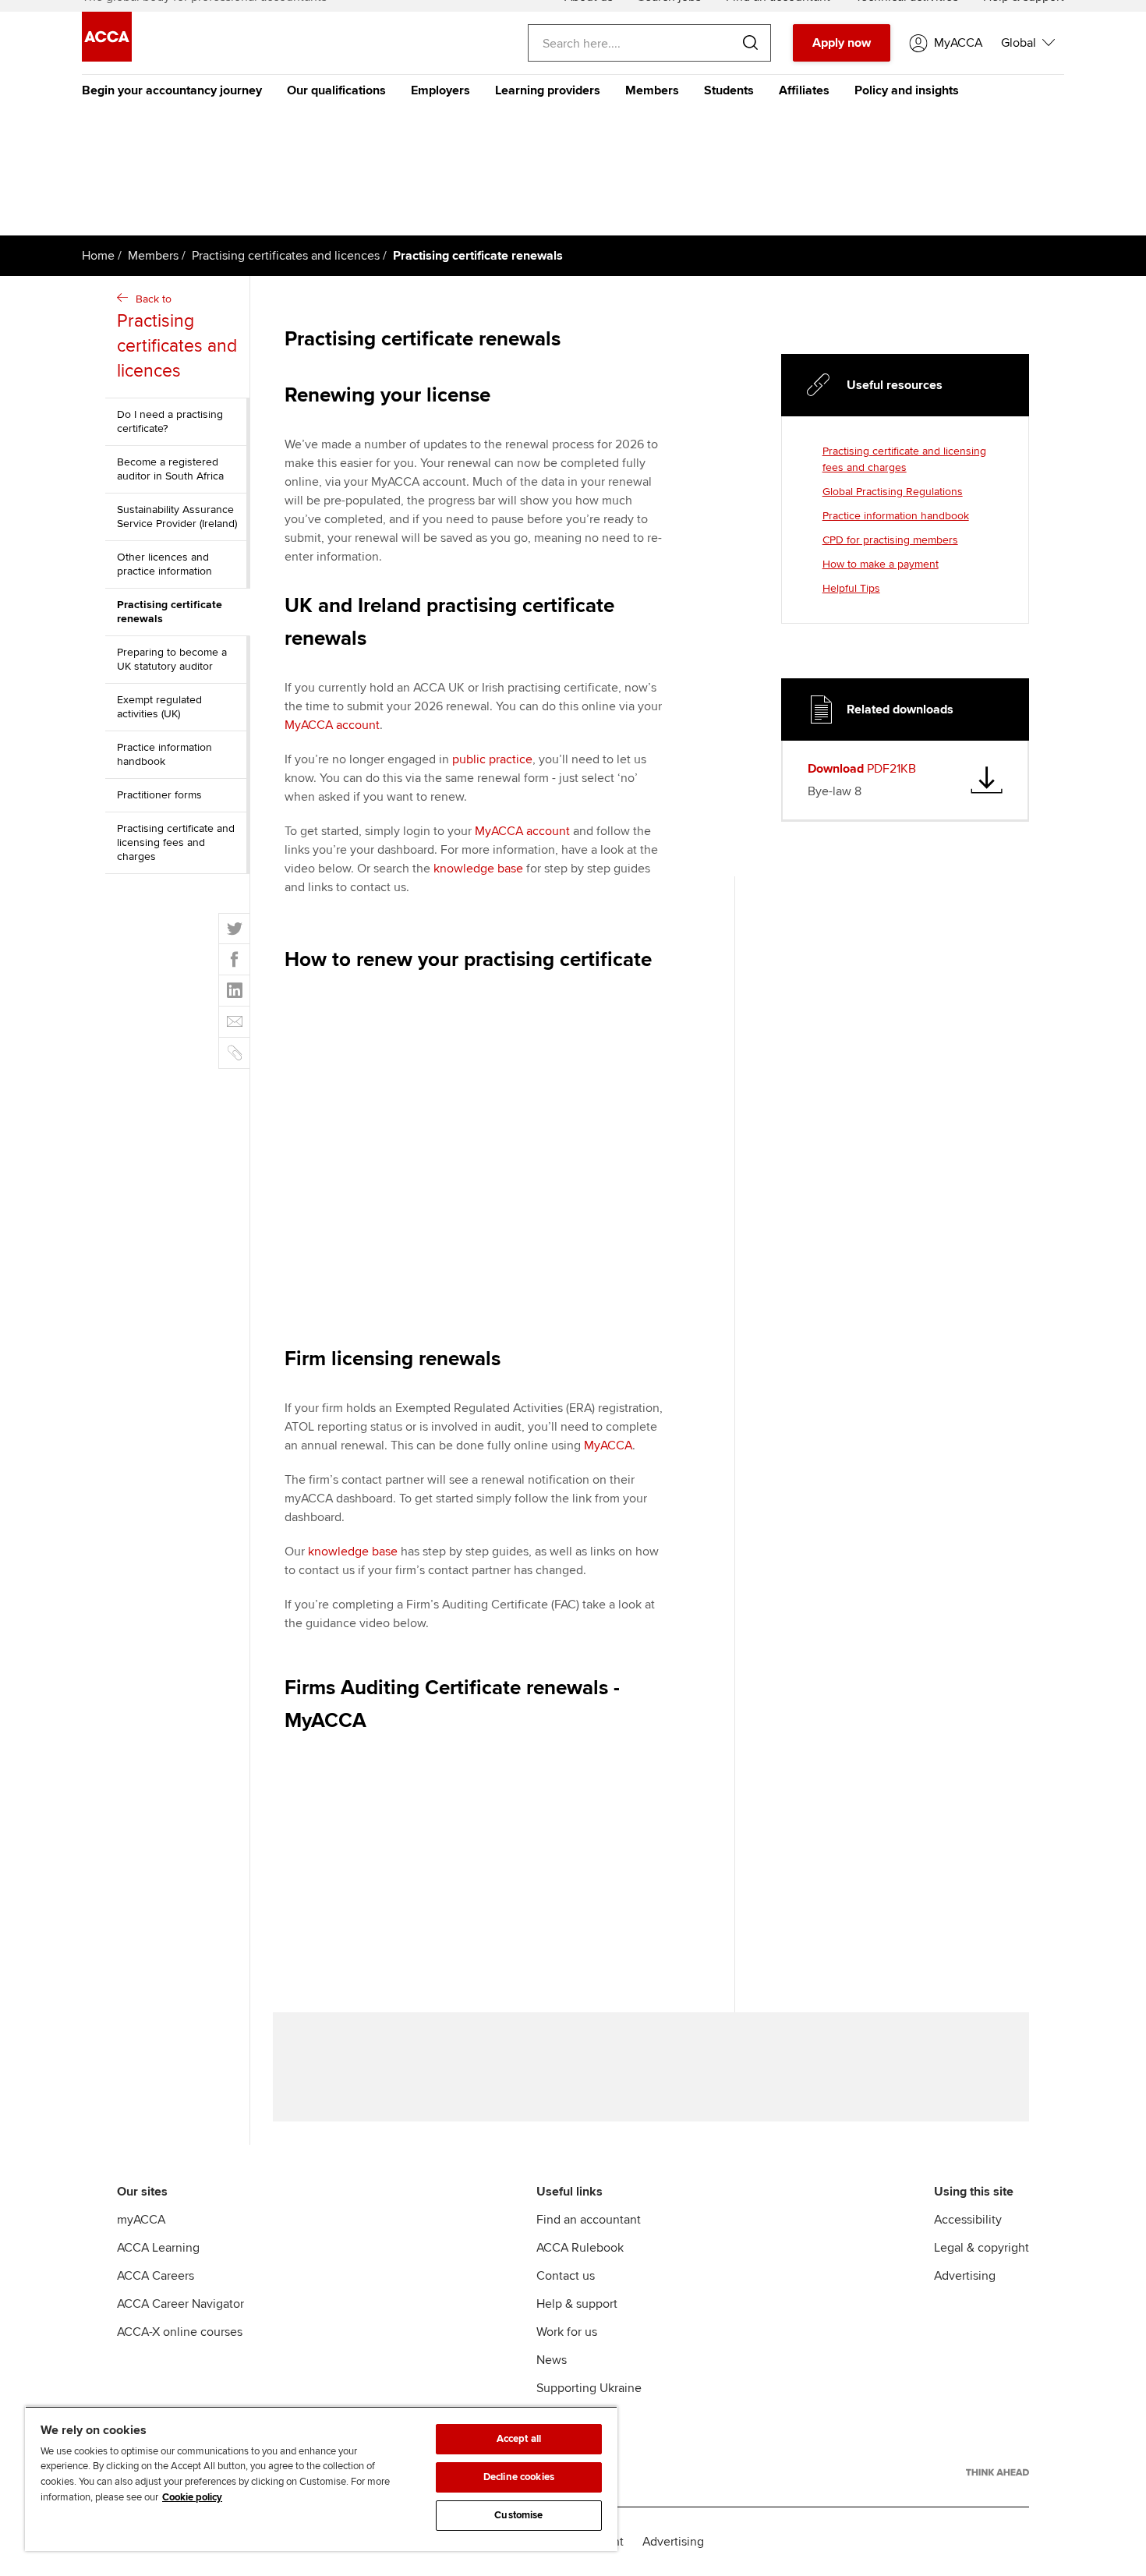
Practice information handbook (164, 754)
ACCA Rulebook (580, 2248)
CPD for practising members (890, 540)
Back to (177, 337)
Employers (440, 90)
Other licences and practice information (164, 564)
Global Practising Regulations (893, 492)
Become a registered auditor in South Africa (170, 469)
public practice (492, 759)
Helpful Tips (851, 588)
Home (98, 256)
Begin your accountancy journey (172, 90)
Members (652, 90)
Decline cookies (519, 2477)
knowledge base (478, 869)
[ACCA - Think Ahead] (997, 2472)
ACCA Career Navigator (180, 2304)
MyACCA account (332, 725)
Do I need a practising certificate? (170, 421)
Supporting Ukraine (589, 2388)
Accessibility (968, 2220)
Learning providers (548, 90)
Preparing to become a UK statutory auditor (172, 659)
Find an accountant (589, 2220)
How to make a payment (881, 564)
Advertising (965, 2276)
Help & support (577, 2304)
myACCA (141, 2220)
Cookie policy (192, 2497)
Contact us (566, 2276)
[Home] (107, 58)
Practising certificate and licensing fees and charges (176, 842)
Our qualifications (336, 90)
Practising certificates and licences (286, 256)
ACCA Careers (156, 2276)
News (552, 2360)
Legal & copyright (982, 2248)
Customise (518, 2515)
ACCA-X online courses (180, 2332)
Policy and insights (907, 90)
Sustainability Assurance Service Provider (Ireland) (177, 517)
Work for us (567, 2332)
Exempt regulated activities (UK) (159, 707)
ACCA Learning (158, 2248)
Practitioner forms (159, 795)
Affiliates (804, 90)
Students (729, 90)
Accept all (519, 2439)
